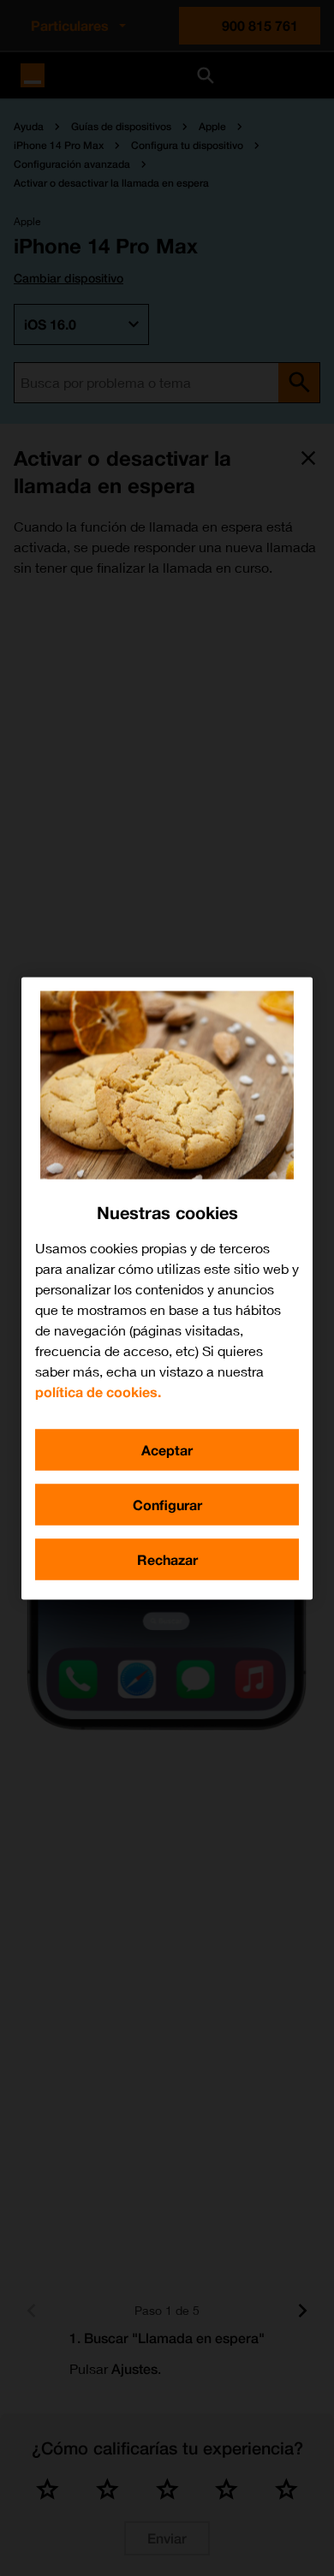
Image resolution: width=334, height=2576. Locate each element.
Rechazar (167, 1559)
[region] (167, 1288)
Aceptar (167, 1449)
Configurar (167, 1504)
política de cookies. (98, 1391)
